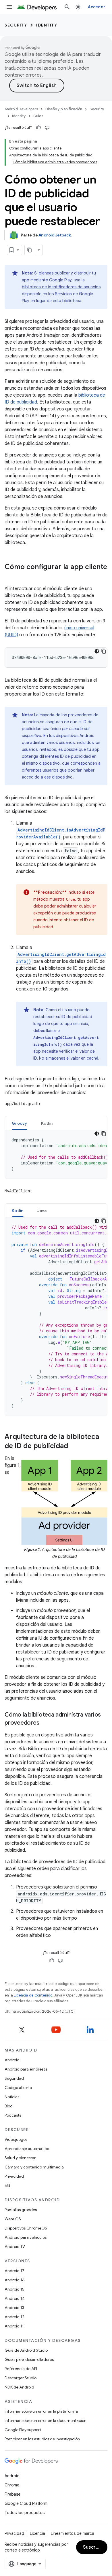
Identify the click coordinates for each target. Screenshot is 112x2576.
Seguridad (14, 2078)
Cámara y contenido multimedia (34, 2167)
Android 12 (15, 2317)
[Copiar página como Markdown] (30, 250)
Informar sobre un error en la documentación (46, 2420)
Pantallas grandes (21, 2210)
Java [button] (42, 1211)
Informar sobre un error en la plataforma (41, 2411)
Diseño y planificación (64, 109)
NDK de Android (19, 2387)
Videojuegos (16, 2139)
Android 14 (15, 2298)
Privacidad (14, 2176)
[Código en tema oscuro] (97, 651)
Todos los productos (25, 2513)
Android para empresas (26, 2069)
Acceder (96, 7)
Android (12, 2060)
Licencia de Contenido (33, 1995)
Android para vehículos (26, 2237)
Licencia (37, 2533)
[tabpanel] (56, 1154)
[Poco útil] (47, 128)
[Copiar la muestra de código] (104, 651)
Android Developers (21, 109)
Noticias (12, 2097)
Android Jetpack (55, 235)
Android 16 (15, 2280)
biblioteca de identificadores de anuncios (61, 287)
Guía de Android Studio (26, 2350)
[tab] (20, 1123)
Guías (38, 116)
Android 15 (15, 2289)
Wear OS (13, 2219)
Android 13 (14, 2308)
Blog (9, 2106)
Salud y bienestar (20, 2158)
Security (16, 25)
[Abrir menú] (9, 7)
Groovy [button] (20, 1123)
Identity (47, 25)
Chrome (12, 2485)
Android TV (15, 2247)
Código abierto (18, 2088)
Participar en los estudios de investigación (42, 2439)
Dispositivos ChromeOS (26, 2228)
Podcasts (13, 2115)
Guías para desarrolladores (29, 2359)
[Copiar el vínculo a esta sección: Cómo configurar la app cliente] (10, 577)
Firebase (12, 2494)
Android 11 (14, 2326)
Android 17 (15, 2271)
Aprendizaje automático (27, 2149)
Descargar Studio (21, 2378)
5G (7, 2185)
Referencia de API (21, 2369)
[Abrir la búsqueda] (67, 7)
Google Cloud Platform (26, 2503)
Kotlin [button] (47, 1123)
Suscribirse (95, 2547)
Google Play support (23, 2430)
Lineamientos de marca (73, 2533)
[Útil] (38, 128)
